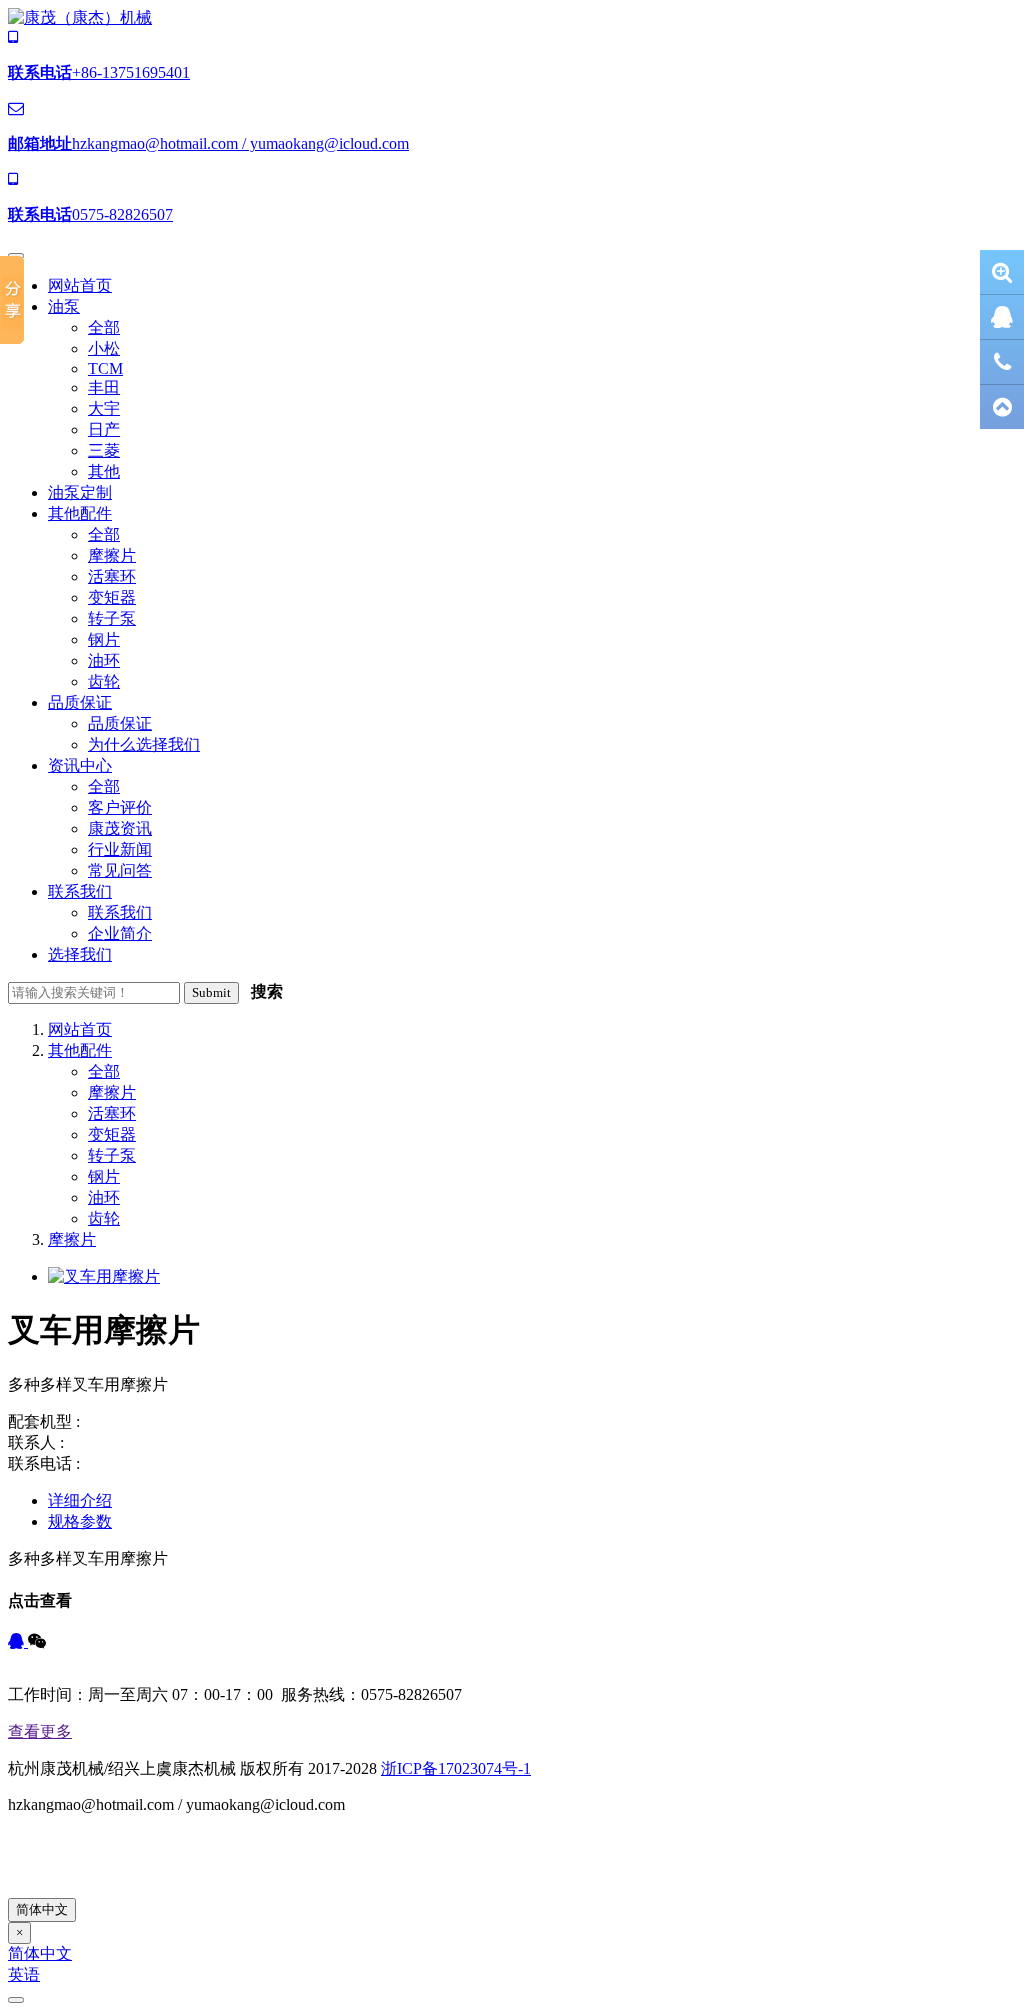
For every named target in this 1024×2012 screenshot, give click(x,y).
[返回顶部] (1002, 407)
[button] (64, 306)
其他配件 (80, 1050)
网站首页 (80, 1029)
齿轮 (104, 1218)
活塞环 (112, 1113)
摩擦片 (112, 1092)
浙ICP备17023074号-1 (456, 1768)
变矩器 (112, 1134)
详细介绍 (80, 1500)
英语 (24, 1974)
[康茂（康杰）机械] (80, 17)
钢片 (104, 1176)
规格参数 (80, 1521)
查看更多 (40, 1731)
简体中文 (42, 1909)
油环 (104, 1197)
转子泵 (112, 1155)
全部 (104, 1071)
